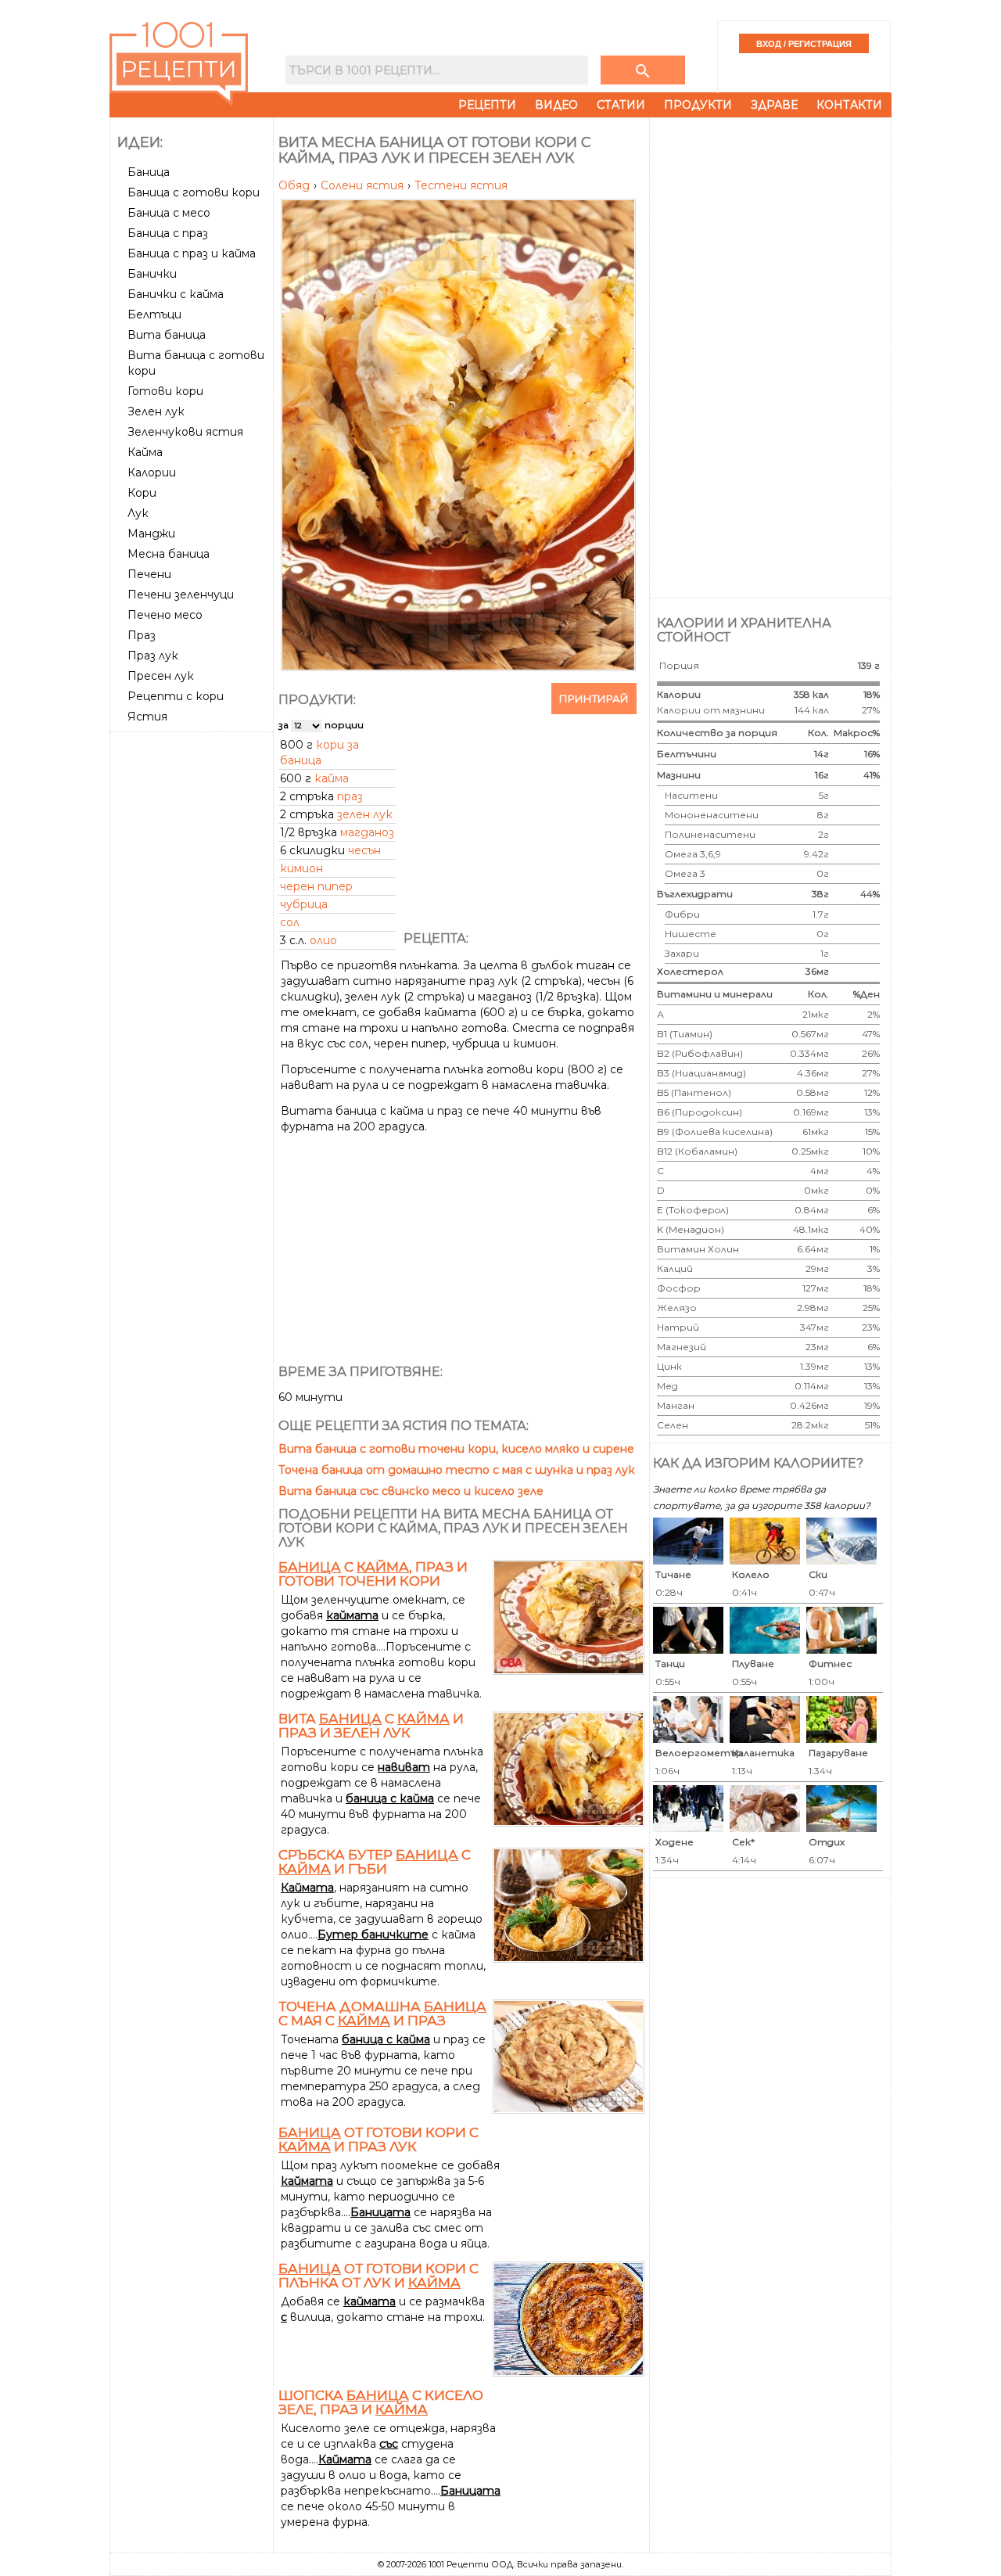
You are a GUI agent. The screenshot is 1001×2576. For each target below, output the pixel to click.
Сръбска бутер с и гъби (375, 1862)
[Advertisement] (193, 972)
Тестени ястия (461, 185)
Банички (152, 274)
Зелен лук (156, 411)
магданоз (367, 832)
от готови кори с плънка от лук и (379, 2276)
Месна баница (169, 554)
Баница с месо (169, 213)
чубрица (304, 904)
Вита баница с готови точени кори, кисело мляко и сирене (456, 1449)
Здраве (774, 105)
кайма (332, 778)
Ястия (147, 717)
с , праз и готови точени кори (373, 1574)
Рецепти (487, 105)
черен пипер (316, 886)
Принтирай (594, 699)
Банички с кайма (176, 294)
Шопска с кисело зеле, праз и (381, 2402)
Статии (621, 105)
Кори (142, 493)
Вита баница (167, 335)
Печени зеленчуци (181, 595)
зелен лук (365, 814)
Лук (138, 513)
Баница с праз (168, 233)
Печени (149, 574)
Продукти (698, 105)
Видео (556, 105)
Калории (152, 472)
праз (350, 796)
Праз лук (153, 656)
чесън (364, 850)
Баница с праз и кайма (192, 253)
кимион (301, 868)
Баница (149, 172)
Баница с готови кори (194, 192)
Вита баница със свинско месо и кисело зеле (411, 1491)
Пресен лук (161, 676)
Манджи (151, 534)
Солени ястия (364, 185)
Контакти (849, 105)
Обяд (296, 185)
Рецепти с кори (176, 696)
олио (323, 940)
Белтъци (154, 314)
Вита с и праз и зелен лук (371, 1726)
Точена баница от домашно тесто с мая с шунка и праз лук (457, 1470)
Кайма (145, 452)
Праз (142, 635)
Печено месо (165, 615)
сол (290, 922)
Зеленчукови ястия (185, 432)
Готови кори (165, 391)
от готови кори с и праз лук (379, 2139)
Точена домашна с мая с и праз (382, 2014)
